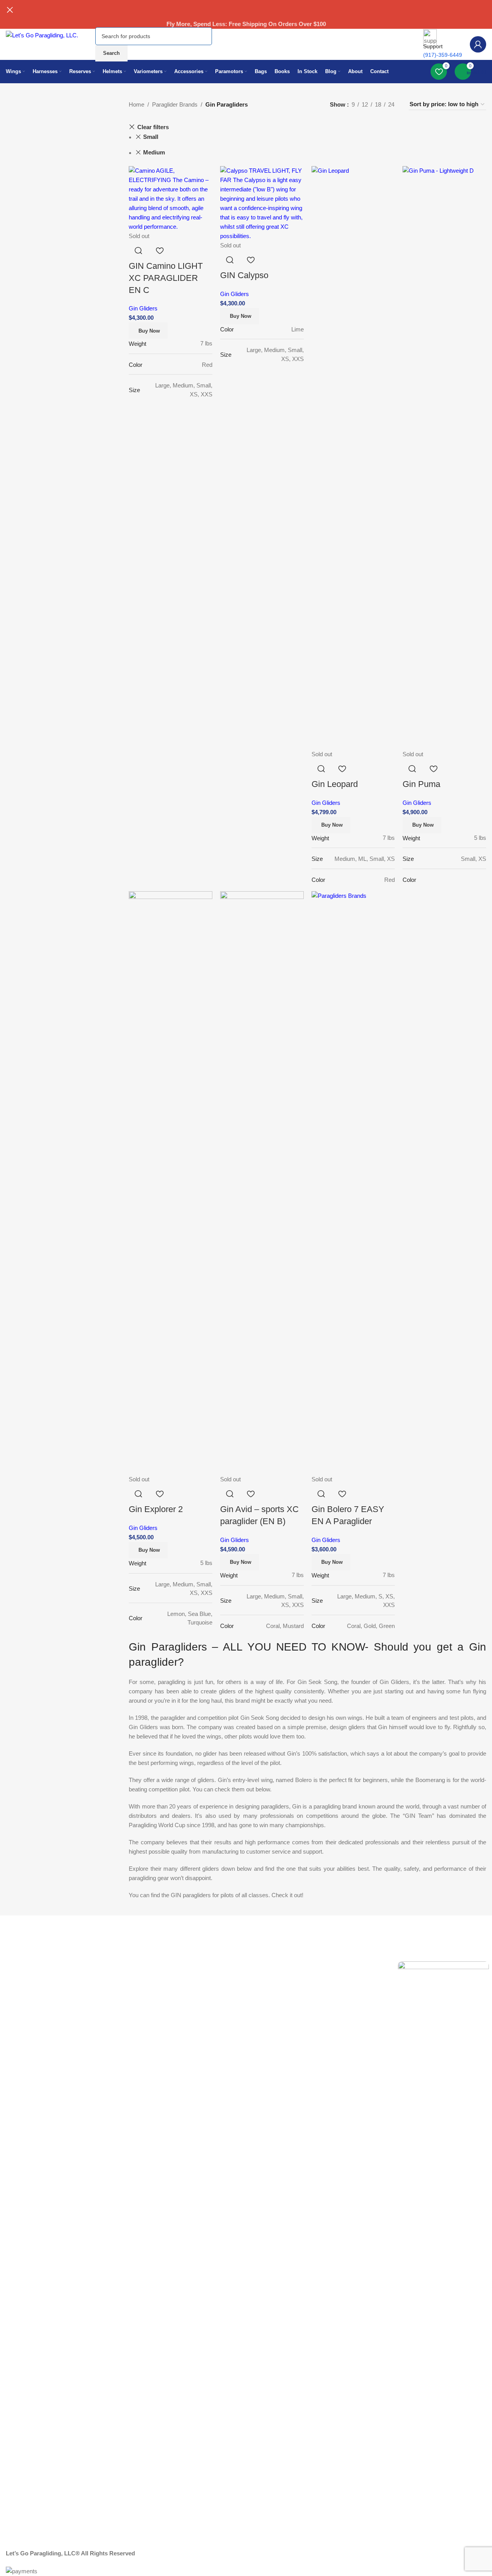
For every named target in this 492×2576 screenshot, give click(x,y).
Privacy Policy (119, 1966)
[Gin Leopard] (353, 457)
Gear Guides (118, 1953)
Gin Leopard (335, 784)
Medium (154, 152)
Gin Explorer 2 (156, 1509)
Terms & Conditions (27, 1966)
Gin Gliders (143, 308)
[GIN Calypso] (262, 203)
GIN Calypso (244, 275)
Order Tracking (318, 1953)
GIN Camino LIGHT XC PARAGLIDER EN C (166, 278)
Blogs (207, 1953)
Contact (13, 1979)
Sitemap (210, 1940)
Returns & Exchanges (30, 1940)
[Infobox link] (246, 56)
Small (151, 137)
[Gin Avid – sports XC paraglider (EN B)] (262, 1182)
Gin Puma (421, 784)
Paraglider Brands (175, 104)
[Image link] (443, 2253)
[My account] (478, 44)
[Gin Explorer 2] (171, 1182)
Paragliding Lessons (127, 1979)
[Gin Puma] (444, 457)
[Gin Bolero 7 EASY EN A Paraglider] (353, 1182)
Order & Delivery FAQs (31, 1953)
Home (137, 104)
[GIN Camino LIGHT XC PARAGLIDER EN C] (171, 198)
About (109, 1940)
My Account (313, 1940)
